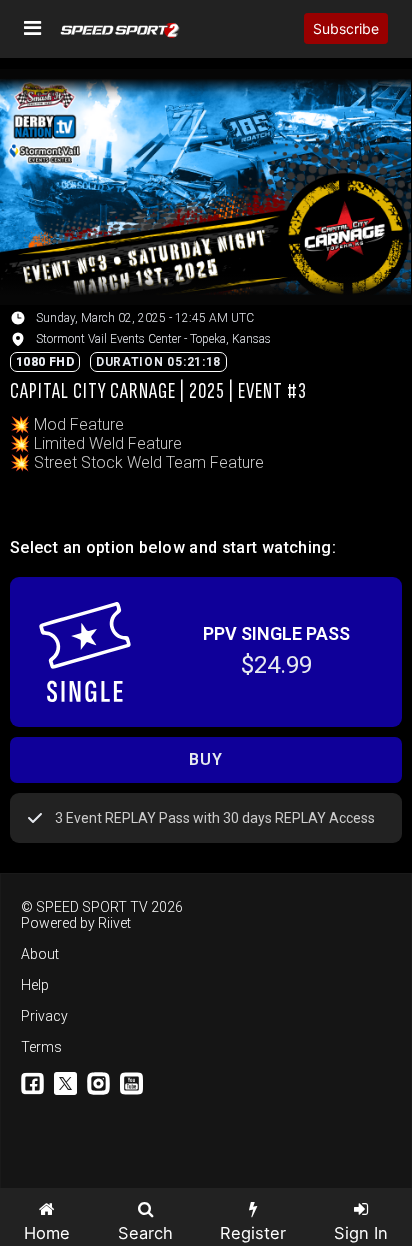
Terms (41, 1047)
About (40, 954)
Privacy (44, 1016)
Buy (205, 759)
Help (35, 985)
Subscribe (346, 28)
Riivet (114, 923)
